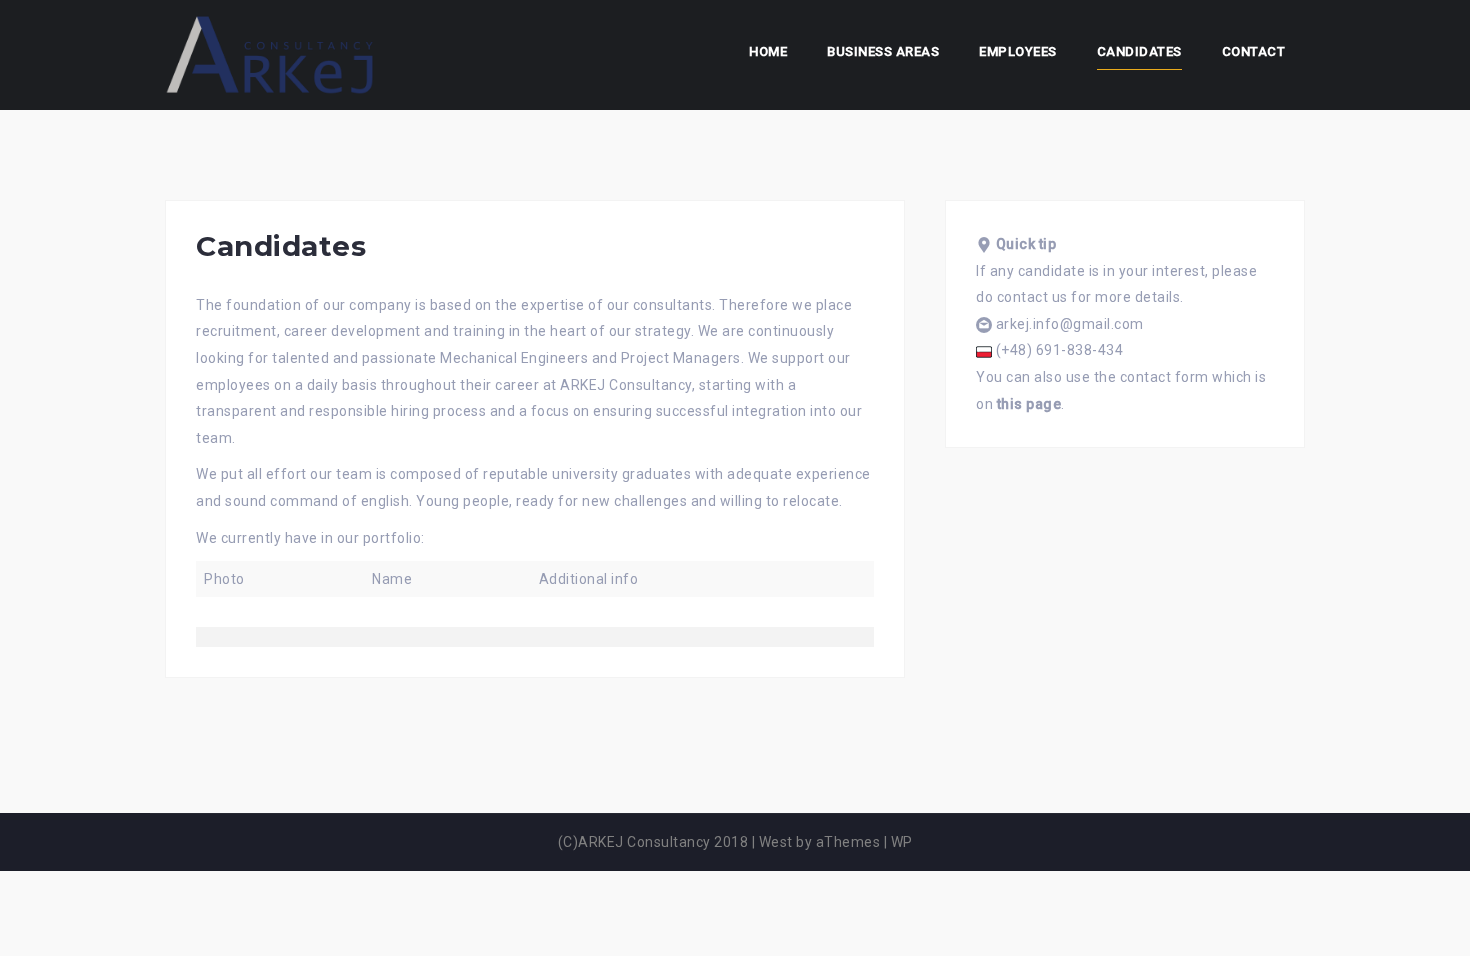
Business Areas (883, 51)
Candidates (1139, 51)
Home (768, 51)
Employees (1018, 51)
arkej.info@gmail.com (1070, 324)
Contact (1254, 51)
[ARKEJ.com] (269, 54)
